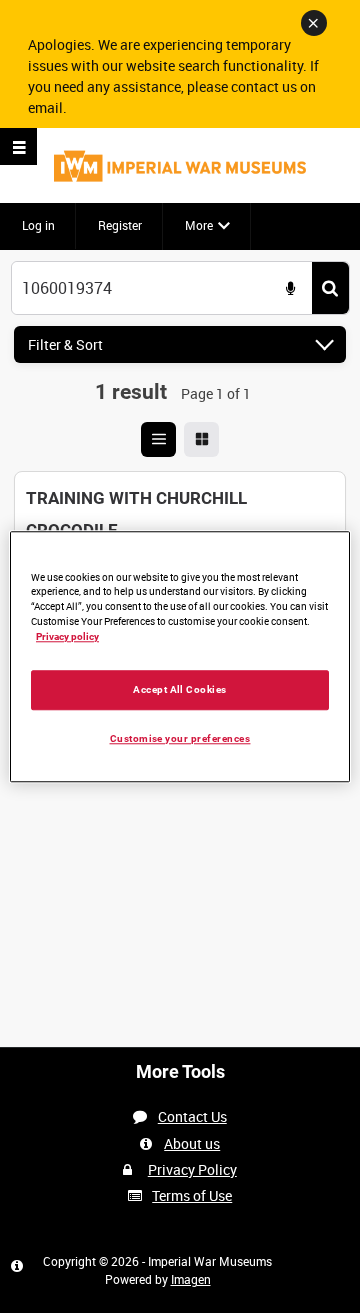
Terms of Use (192, 1195)
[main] (180, 520)
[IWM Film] (180, 165)
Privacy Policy (192, 1169)
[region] (180, 656)
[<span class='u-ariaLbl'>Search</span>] (330, 288)
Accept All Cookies (180, 689)
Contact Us (192, 1116)
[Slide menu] (18, 146)
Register (120, 225)
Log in (38, 225)
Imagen (191, 1279)
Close (314, 23)
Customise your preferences (180, 738)
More (199, 225)
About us (192, 1143)
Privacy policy (67, 636)
